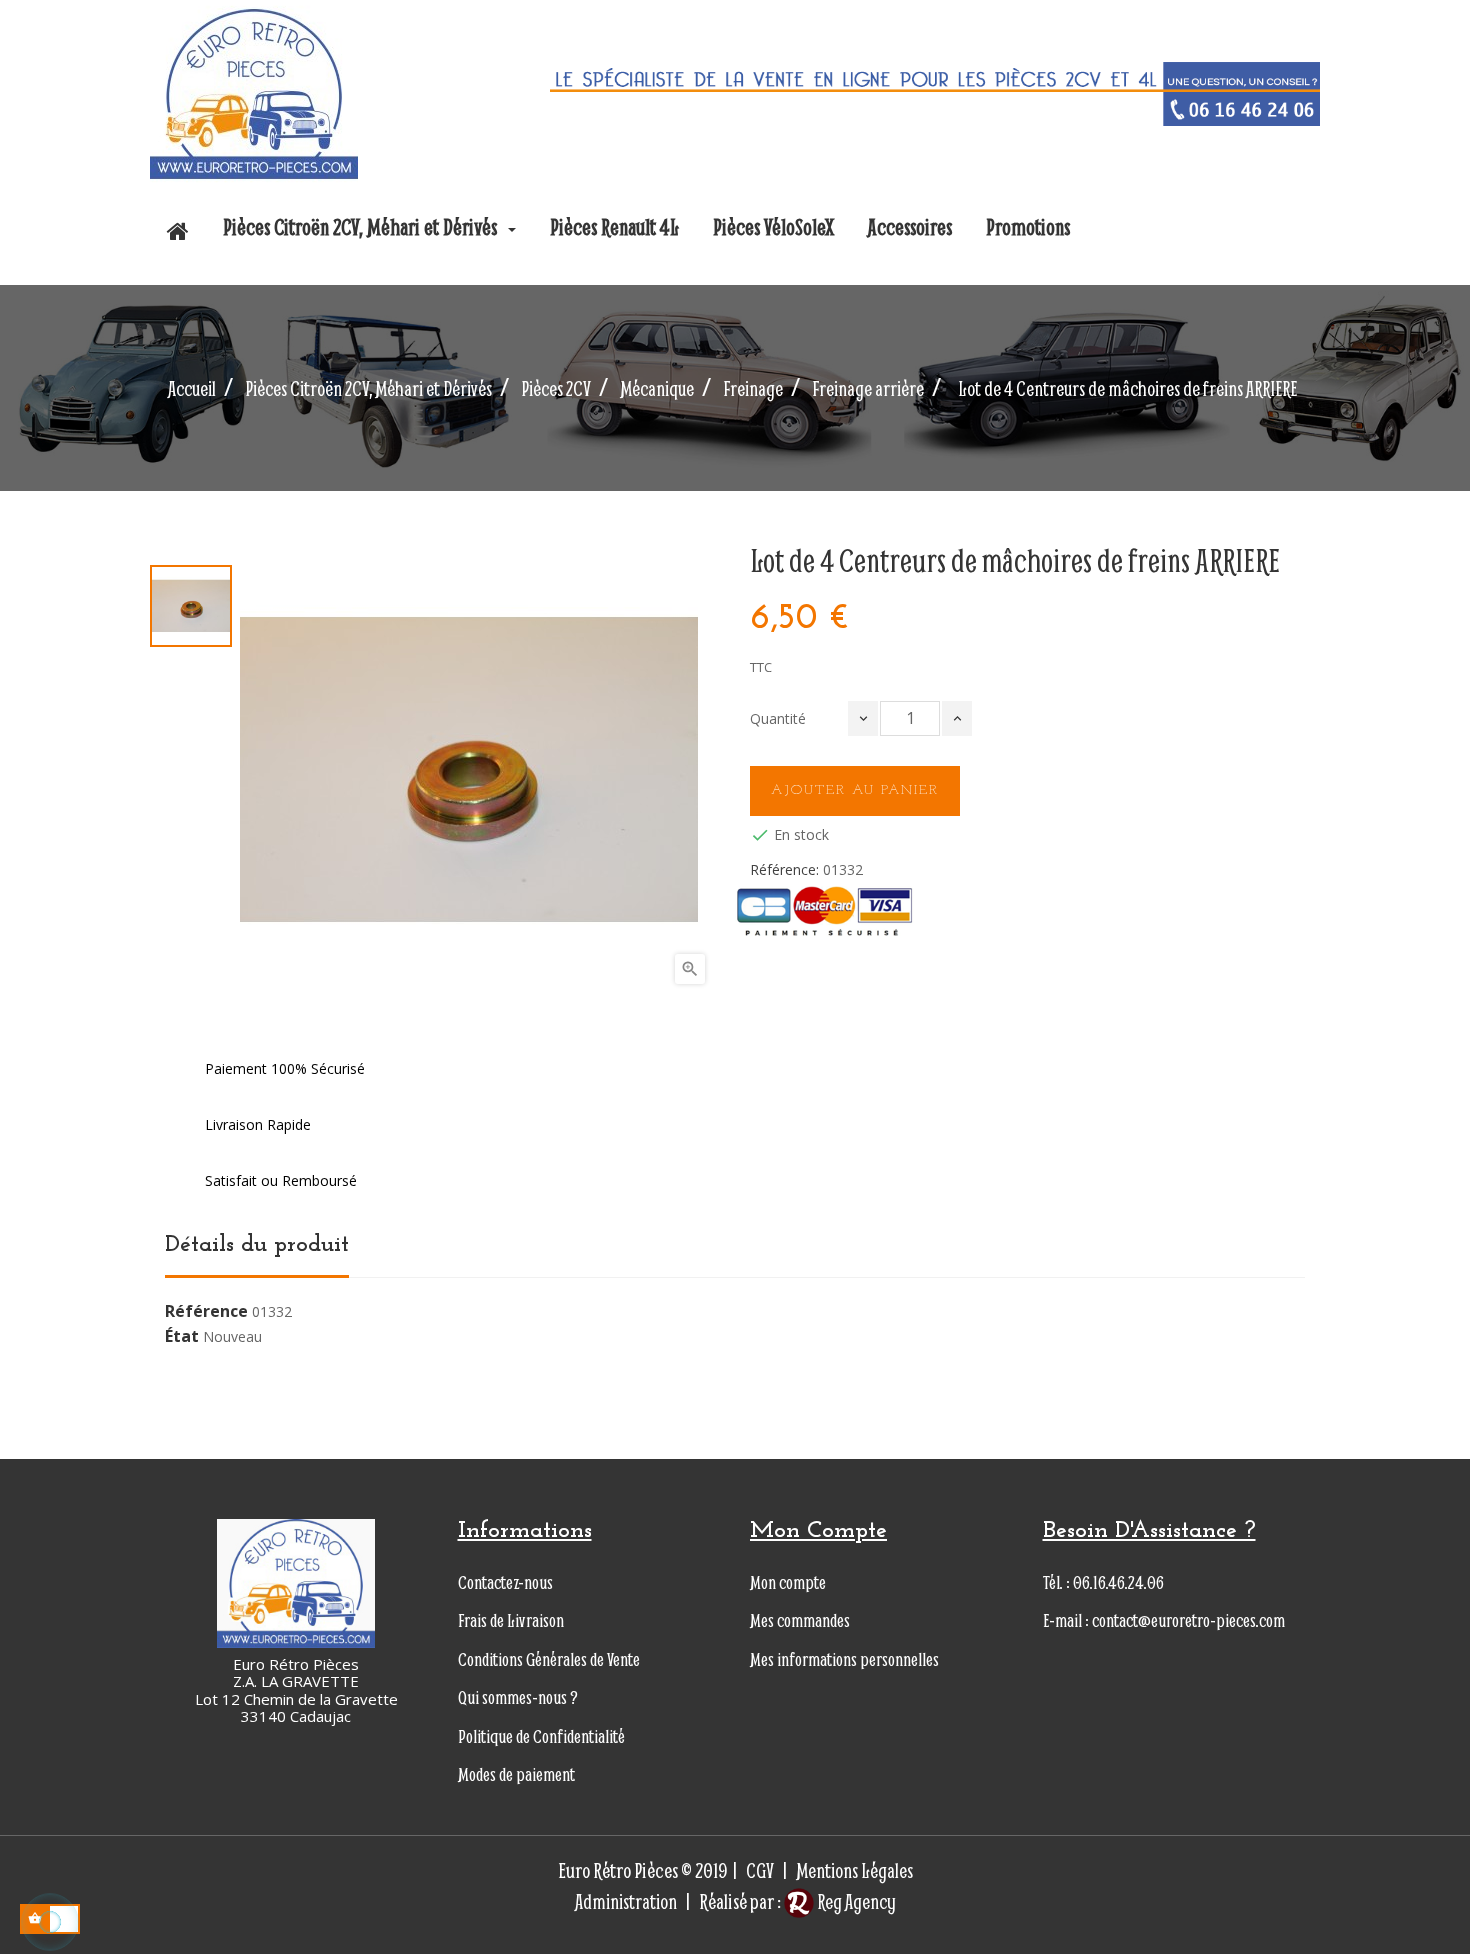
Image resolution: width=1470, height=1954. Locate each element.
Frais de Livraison (511, 1620)
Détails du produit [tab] (257, 1245)
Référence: (784, 870)
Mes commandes (800, 1620)
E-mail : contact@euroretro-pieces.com (1164, 1620)
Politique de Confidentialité (541, 1736)
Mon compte (788, 1582)
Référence (206, 1312)
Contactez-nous (505, 1582)
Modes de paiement (516, 1774)
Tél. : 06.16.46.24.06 (1103, 1582)
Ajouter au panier (855, 790)
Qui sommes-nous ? (518, 1697)
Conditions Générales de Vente (549, 1659)
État (182, 1337)
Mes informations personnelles (844, 1659)
